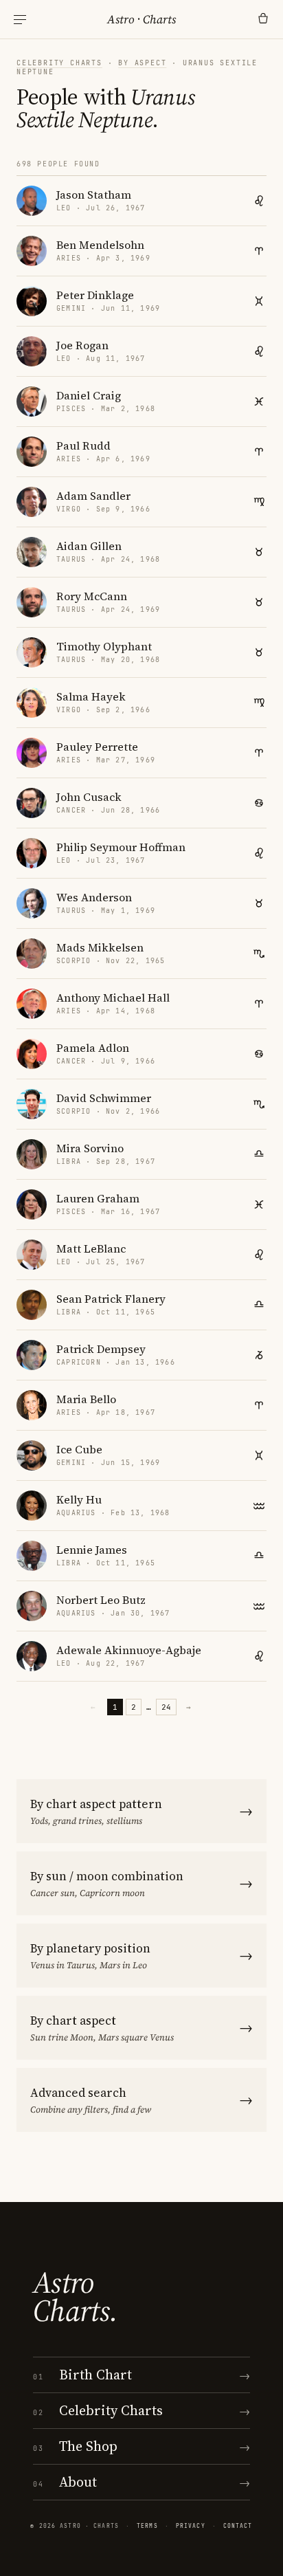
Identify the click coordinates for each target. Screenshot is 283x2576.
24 (166, 1707)
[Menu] (20, 20)
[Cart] (263, 19)
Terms (147, 2526)
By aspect (142, 63)
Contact (238, 2526)
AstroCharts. (75, 2297)
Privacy (191, 2526)
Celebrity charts (59, 63)
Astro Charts (141, 19)
